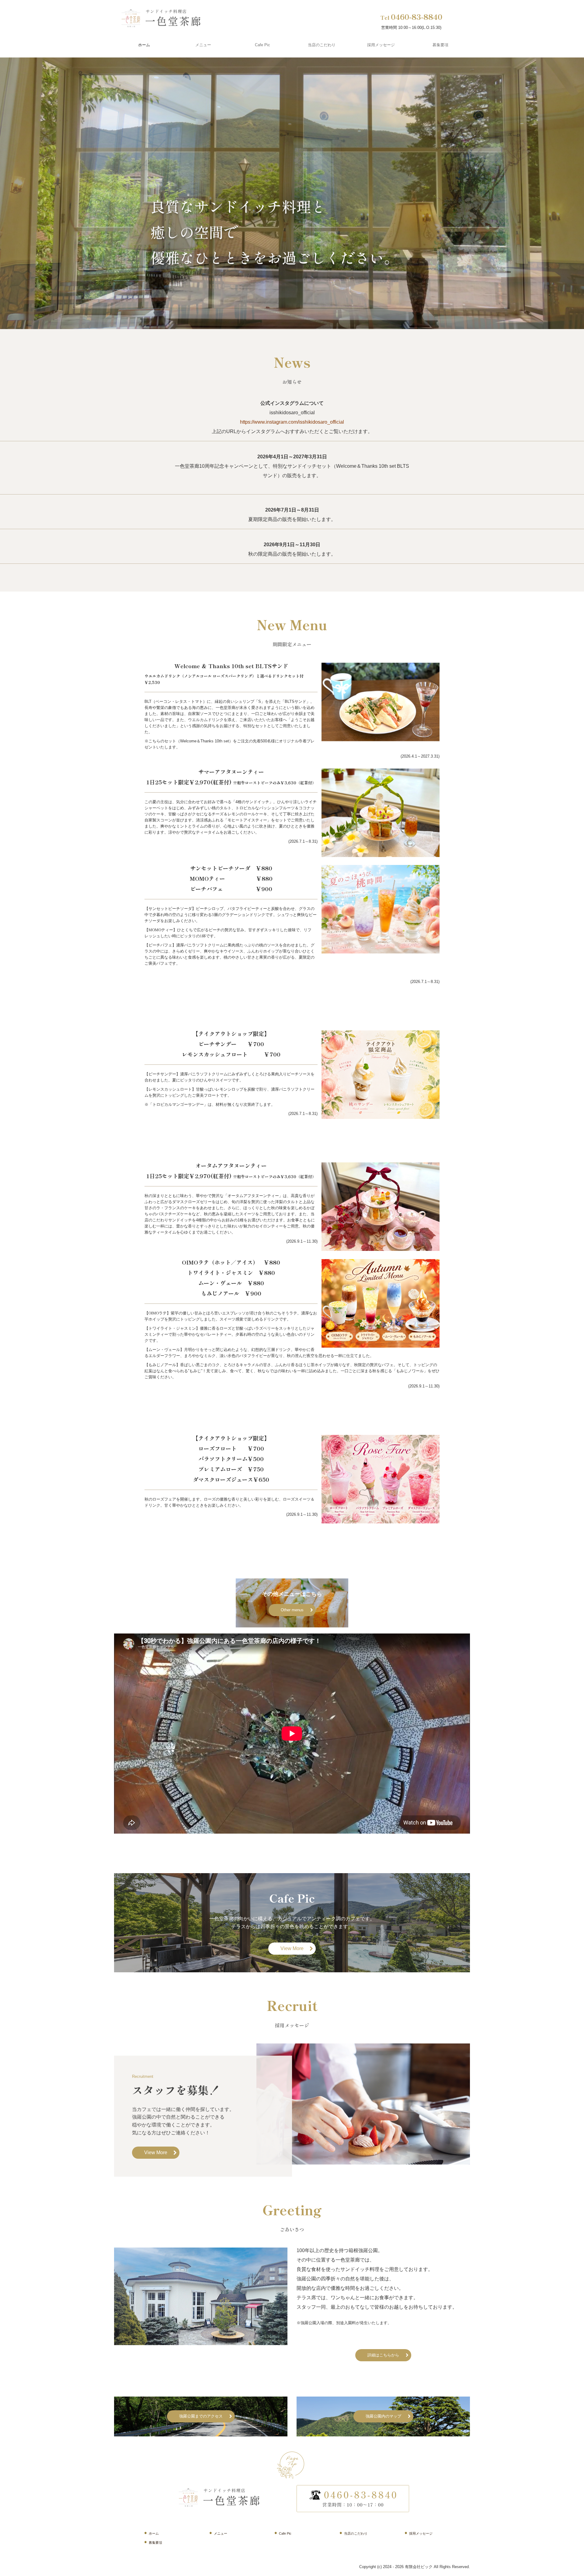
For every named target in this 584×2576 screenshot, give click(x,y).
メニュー (203, 45)
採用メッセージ (381, 45)
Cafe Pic (262, 45)
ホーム (144, 45)
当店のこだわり (322, 45)
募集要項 (440, 45)
